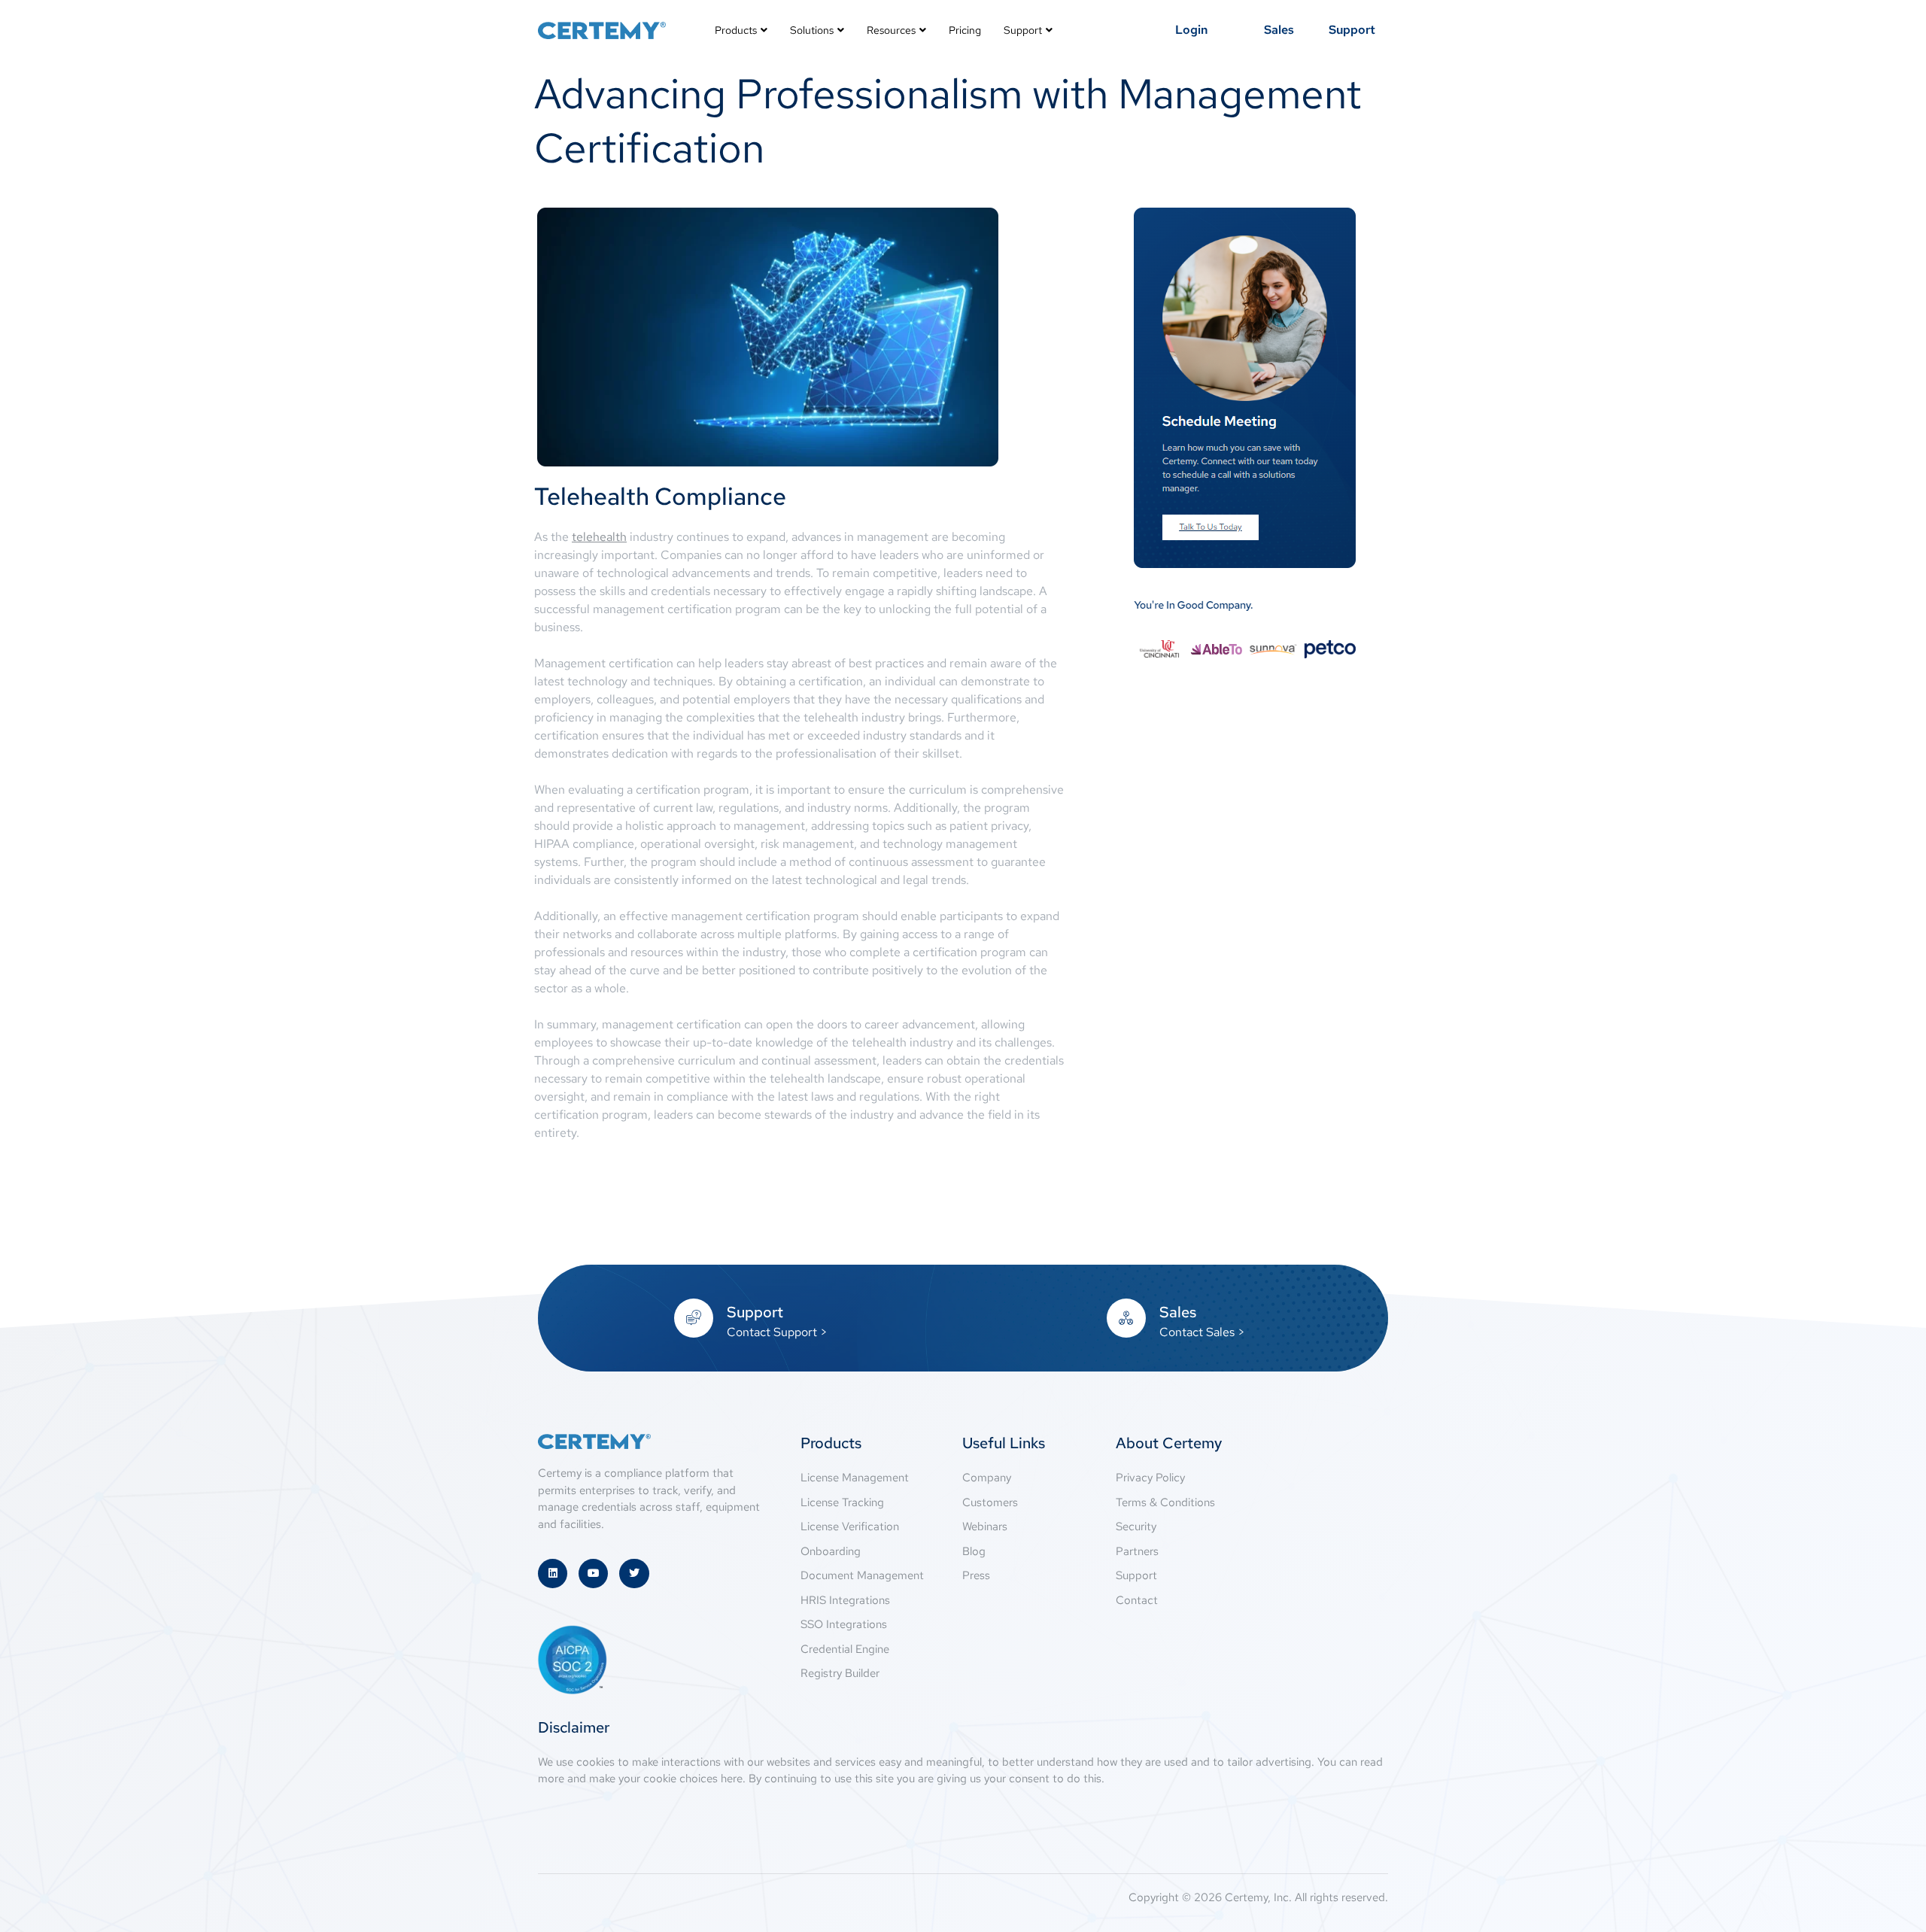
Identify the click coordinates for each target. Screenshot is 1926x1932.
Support (1023, 30)
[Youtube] (593, 1574)
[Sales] (1126, 1318)
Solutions (812, 30)
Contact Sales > (1202, 1332)
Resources (891, 30)
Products (736, 30)
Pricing (965, 30)
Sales (1178, 1312)
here (732, 1779)
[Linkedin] (553, 1574)
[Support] (694, 1318)
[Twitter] (634, 1574)
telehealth (599, 537)
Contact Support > (777, 1332)
